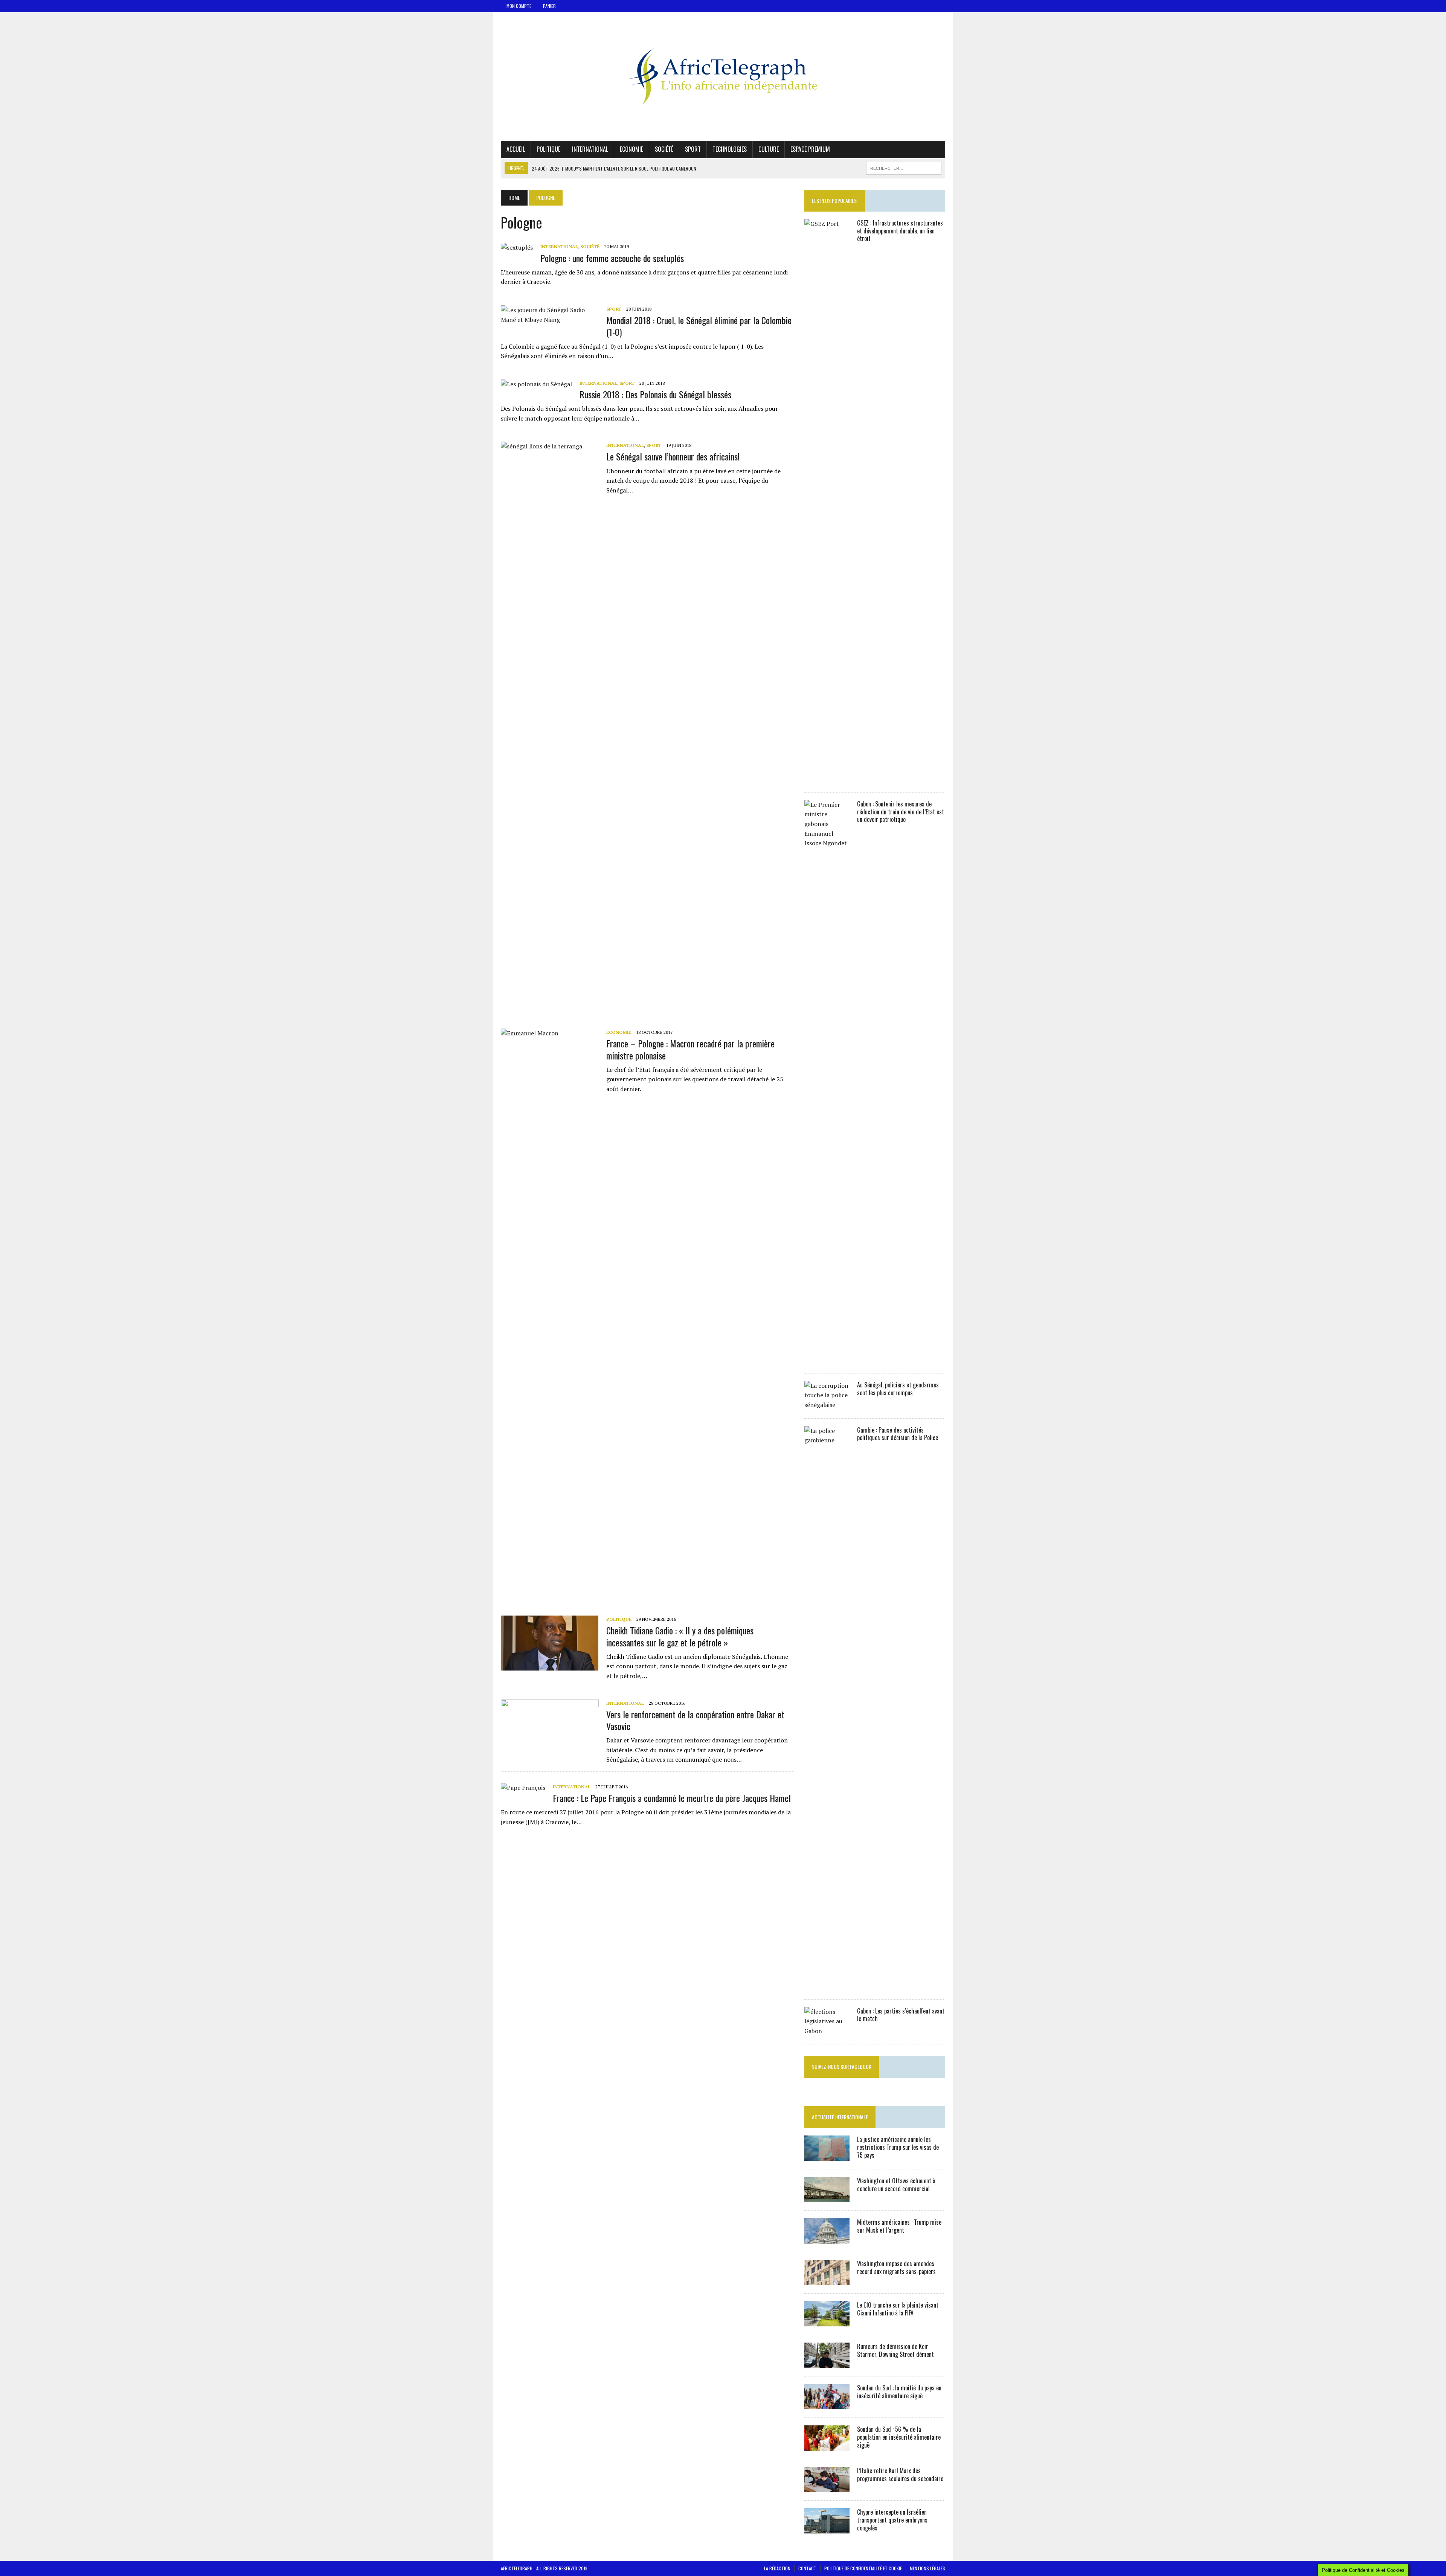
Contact (807, 2568)
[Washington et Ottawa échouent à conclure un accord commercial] (827, 2197)
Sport (693, 149)
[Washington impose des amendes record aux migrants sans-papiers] (827, 2280)
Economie (631, 149)
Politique (548, 149)
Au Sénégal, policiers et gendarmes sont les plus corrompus (898, 1389)
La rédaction (777, 2568)
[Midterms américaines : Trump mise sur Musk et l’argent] (827, 2239)
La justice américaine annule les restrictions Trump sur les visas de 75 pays (898, 2147)
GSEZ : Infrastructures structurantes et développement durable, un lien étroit (900, 231)
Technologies (730, 149)
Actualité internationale (840, 2117)
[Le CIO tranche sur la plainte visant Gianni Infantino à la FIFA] (827, 2321)
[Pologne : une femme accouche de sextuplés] (517, 247)
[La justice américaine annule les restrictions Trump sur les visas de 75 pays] (827, 2156)
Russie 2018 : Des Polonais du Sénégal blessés (655, 394)
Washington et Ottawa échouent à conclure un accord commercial (896, 2185)
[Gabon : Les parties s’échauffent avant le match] (827, 2031)
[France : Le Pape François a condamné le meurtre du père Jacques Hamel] (523, 1788)
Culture (769, 149)
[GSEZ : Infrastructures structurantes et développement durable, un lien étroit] (827, 779)
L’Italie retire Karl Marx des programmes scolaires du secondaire (900, 2475)
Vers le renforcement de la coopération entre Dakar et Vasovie (695, 1720)
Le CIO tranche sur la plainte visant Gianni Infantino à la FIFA (898, 2309)
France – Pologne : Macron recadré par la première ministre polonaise (690, 1049)
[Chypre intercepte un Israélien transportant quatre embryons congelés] (827, 2529)
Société (664, 149)
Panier (549, 6)
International (590, 149)
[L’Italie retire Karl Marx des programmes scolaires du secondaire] (827, 2487)
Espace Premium (810, 149)
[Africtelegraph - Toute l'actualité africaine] (723, 76)
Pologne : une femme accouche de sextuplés (612, 258)
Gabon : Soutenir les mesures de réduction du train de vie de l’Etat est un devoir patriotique (901, 812)
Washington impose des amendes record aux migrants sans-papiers (896, 2267)
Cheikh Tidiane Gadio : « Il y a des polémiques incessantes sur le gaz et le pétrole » (680, 1636)
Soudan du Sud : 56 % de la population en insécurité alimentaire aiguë (899, 2437)
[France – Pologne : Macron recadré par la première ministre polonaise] (550, 1588)
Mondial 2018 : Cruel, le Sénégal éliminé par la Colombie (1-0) (699, 326)
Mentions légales (927, 2568)
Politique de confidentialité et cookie (863, 2568)
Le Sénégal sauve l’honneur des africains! (673, 456)
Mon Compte (519, 6)
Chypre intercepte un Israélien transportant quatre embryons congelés (892, 2520)
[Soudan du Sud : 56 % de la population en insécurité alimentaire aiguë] (827, 2446)
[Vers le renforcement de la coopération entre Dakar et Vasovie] (550, 1749)
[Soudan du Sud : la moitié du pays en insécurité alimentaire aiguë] (827, 2404)
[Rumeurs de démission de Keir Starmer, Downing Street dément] (827, 2363)
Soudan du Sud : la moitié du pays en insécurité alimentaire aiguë (899, 2392)
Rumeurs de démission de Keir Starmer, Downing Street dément (895, 2350)
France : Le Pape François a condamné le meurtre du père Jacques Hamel (672, 1798)
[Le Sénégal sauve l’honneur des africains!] (550, 1001)
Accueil (516, 149)
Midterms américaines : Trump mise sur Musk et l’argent (899, 2226)
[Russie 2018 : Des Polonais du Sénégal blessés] (536, 384)
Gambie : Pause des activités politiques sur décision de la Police (898, 1434)
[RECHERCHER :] (904, 167)
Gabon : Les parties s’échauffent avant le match (901, 2015)
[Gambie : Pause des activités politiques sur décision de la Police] (827, 1986)
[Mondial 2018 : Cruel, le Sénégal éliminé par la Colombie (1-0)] (550, 320)
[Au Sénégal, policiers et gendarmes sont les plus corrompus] (827, 1405)
